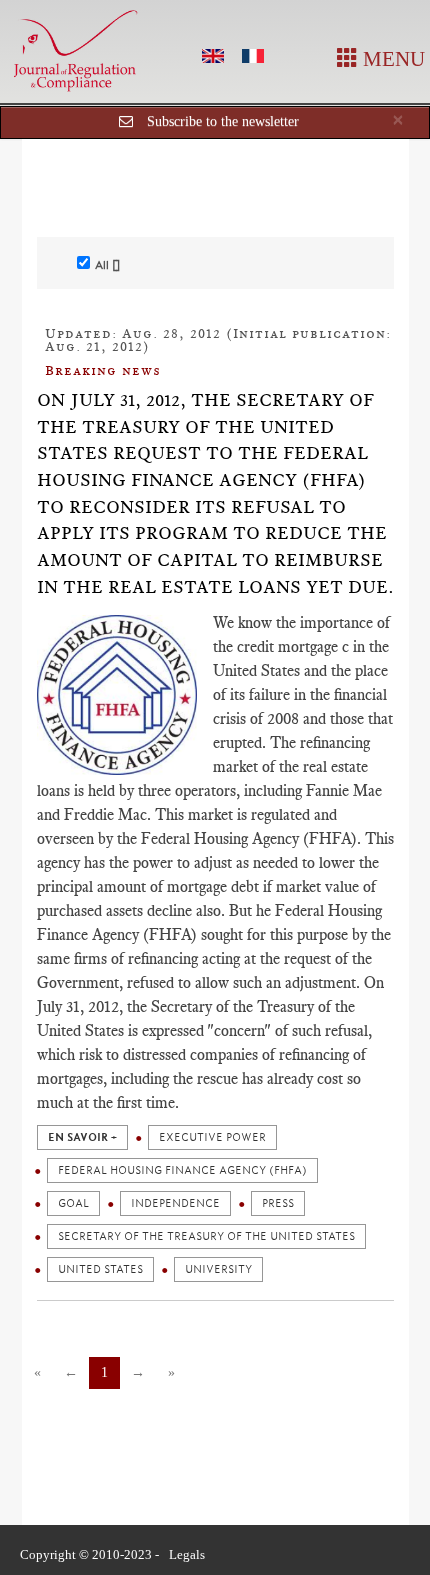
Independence (175, 1203)
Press (278, 1203)
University (218, 1269)
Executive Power (212, 1137)
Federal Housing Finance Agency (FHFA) (182, 1170)
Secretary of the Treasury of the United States (206, 1236)
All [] (107, 265)
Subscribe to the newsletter (223, 121)
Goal (73, 1203)
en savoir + (82, 1137)
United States (100, 1269)
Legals (187, 1554)
